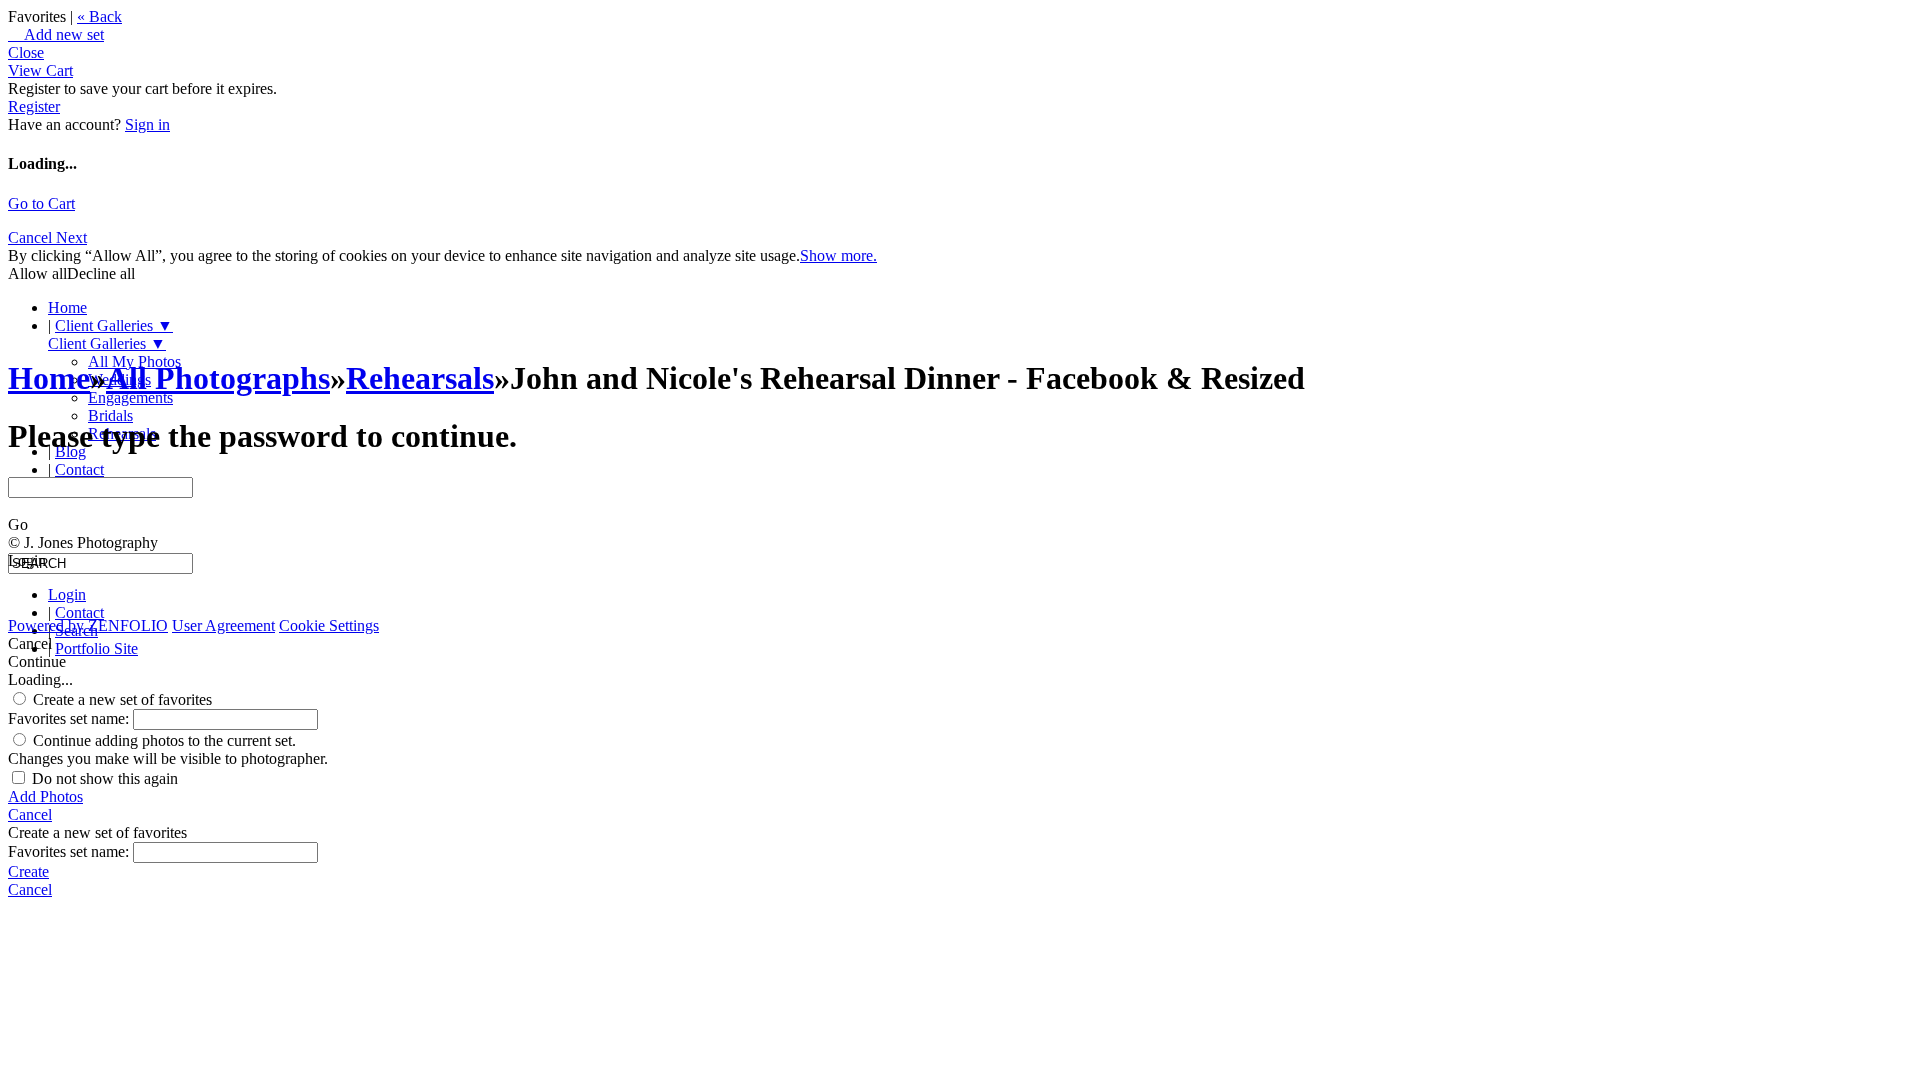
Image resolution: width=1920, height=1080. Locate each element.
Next (71, 237)
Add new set (56, 34)
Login (67, 594)
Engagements (130, 397)
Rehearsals (420, 378)
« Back (99, 16)
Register (34, 106)
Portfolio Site (96, 648)
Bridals (110, 415)
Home (67, 307)
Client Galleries (114, 325)
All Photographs (218, 378)
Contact (79, 469)
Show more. (838, 255)
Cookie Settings (329, 625)
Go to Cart (41, 203)
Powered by (88, 625)
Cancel (32, 237)
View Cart (40, 70)
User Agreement (223, 625)
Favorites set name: (70, 718)
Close (26, 52)
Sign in (147, 124)
